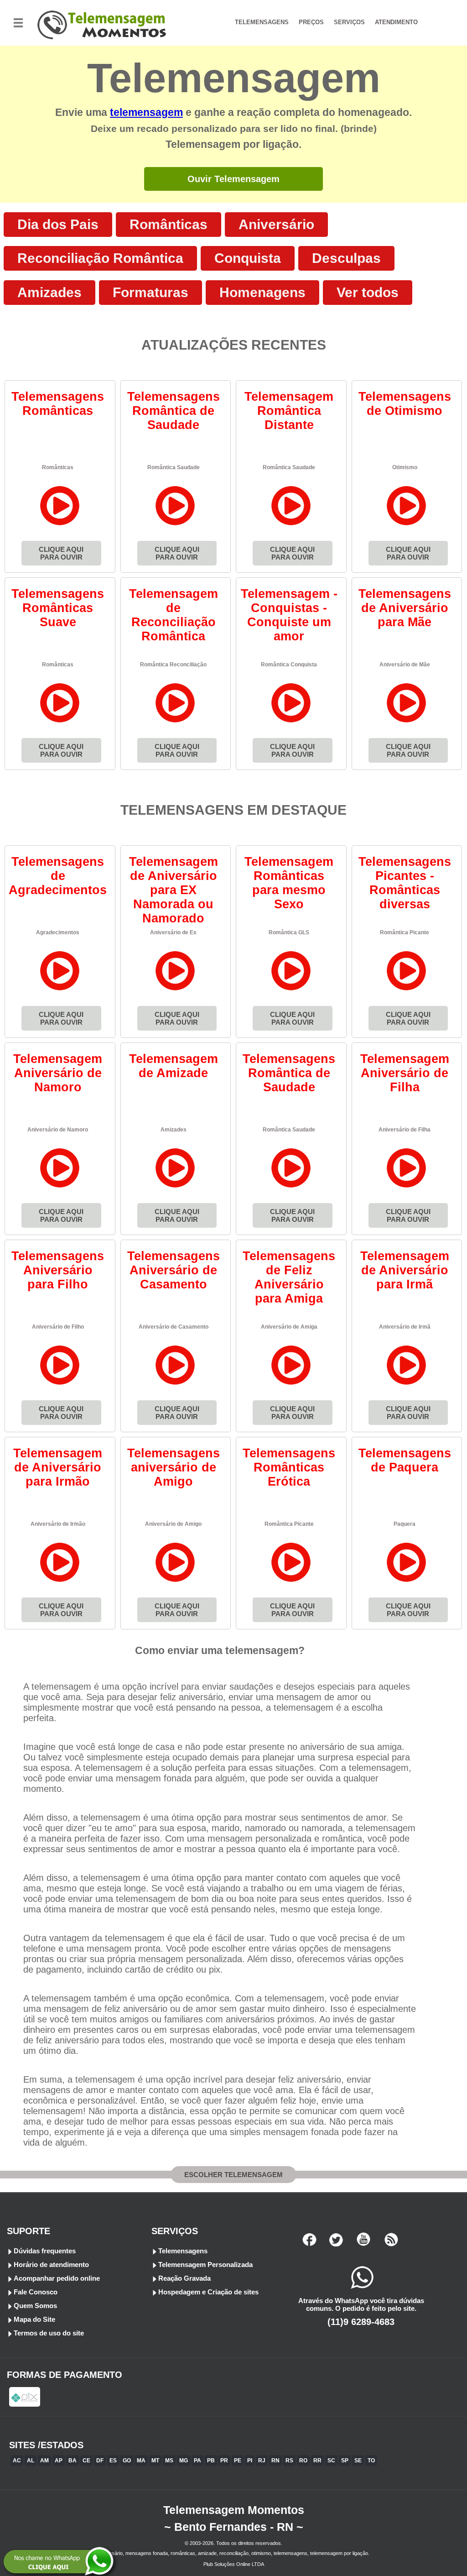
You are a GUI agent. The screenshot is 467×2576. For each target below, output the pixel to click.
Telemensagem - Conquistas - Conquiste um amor (289, 615)
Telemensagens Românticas (58, 404)
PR (224, 2461)
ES (113, 2461)
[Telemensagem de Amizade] (175, 1187)
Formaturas (150, 292)
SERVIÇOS (349, 22)
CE (86, 2461)
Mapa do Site (34, 2319)
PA (197, 2461)
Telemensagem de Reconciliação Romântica (174, 615)
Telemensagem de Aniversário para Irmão (58, 1467)
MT (155, 2461)
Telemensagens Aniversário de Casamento (174, 1270)
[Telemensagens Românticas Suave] (60, 722)
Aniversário (276, 224)
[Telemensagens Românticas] (60, 525)
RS (289, 2461)
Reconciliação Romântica (100, 258)
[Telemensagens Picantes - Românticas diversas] (407, 990)
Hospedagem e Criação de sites (208, 2292)
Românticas (169, 224)
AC (17, 2461)
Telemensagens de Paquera (405, 1460)
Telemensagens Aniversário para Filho (58, 1270)
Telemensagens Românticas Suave (58, 608)
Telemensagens (183, 2251)
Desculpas (346, 258)
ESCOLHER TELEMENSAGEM (233, 2175)
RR (317, 2461)
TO (371, 2461)
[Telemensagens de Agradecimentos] (60, 990)
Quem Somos (35, 2306)
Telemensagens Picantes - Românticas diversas (405, 883)
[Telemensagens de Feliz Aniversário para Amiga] (291, 1385)
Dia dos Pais (58, 224)
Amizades (49, 292)
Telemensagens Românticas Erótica (289, 1467)
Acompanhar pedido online (57, 2278)
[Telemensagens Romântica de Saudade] (175, 525)
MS (169, 2461)
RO (303, 2461)
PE (238, 2461)
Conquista (248, 258)
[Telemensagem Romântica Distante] (291, 525)
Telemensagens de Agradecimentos (58, 876)
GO (127, 2461)
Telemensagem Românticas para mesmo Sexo (289, 883)
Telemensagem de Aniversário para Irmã (405, 1270)
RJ (262, 2461)
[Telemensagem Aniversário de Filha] (407, 1187)
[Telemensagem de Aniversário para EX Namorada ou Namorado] (175, 990)
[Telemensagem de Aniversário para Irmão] (60, 1582)
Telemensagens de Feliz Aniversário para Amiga (289, 1277)
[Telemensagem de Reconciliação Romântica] (175, 722)
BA (73, 2461)
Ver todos (368, 292)
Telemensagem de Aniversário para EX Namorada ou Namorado (174, 890)
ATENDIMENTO (396, 22)
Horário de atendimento (51, 2264)
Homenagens (262, 292)
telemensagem (146, 113)
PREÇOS (311, 22)
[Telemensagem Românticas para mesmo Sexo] (291, 990)
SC (331, 2461)
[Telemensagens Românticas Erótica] (291, 1582)
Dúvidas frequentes (45, 2251)
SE (358, 2461)
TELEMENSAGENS (262, 22)
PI (250, 2461)
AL (31, 2461)
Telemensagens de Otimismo (405, 404)
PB (211, 2461)
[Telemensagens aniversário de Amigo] (175, 1582)
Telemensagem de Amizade (174, 1066)
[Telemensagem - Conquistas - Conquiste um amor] (291, 722)
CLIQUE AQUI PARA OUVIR (61, 553)
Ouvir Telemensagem (233, 179)
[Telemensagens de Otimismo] (407, 525)
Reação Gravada (184, 2278)
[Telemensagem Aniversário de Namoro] (60, 1187)
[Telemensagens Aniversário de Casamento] (175, 1385)
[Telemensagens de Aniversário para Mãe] (407, 722)
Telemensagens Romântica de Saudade (174, 411)
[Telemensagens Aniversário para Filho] (60, 1385)
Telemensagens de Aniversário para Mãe (405, 608)
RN (275, 2461)
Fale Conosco (36, 2292)
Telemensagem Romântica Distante (289, 411)
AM (44, 2461)
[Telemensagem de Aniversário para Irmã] (407, 1385)
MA (141, 2461)
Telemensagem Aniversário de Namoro (58, 1073)
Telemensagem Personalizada (205, 2264)
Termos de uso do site (49, 2333)
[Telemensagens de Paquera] (407, 1582)
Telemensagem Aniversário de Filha (405, 1073)
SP (345, 2461)
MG (184, 2461)
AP (59, 2461)
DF (100, 2461)
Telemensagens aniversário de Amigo (174, 1467)
